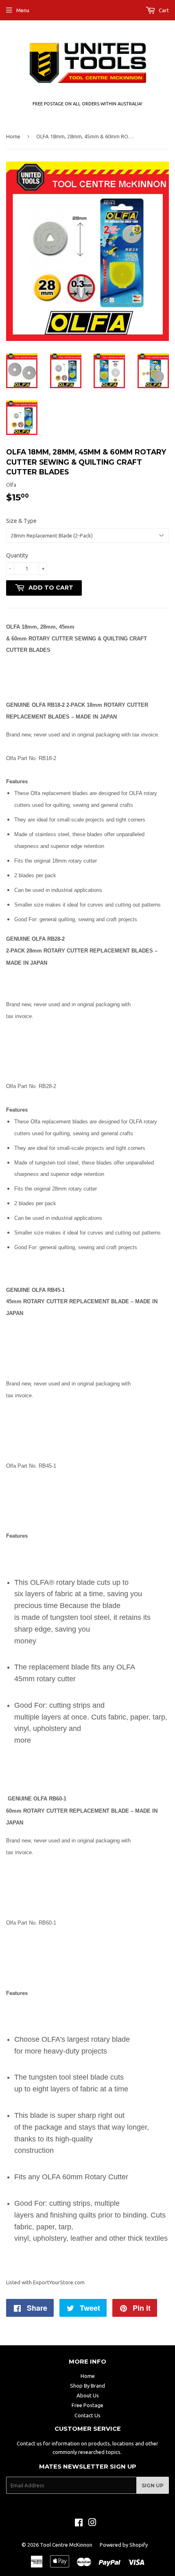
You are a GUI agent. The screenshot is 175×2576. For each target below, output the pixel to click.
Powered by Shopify (124, 2545)
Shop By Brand (87, 2386)
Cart (163, 10)
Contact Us (87, 2415)
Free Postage (87, 2405)
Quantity (17, 555)
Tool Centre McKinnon (66, 2545)
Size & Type (21, 521)
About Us (88, 2395)
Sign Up (153, 2485)
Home (13, 136)
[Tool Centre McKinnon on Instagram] (92, 2524)
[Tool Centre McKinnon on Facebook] (79, 2524)
